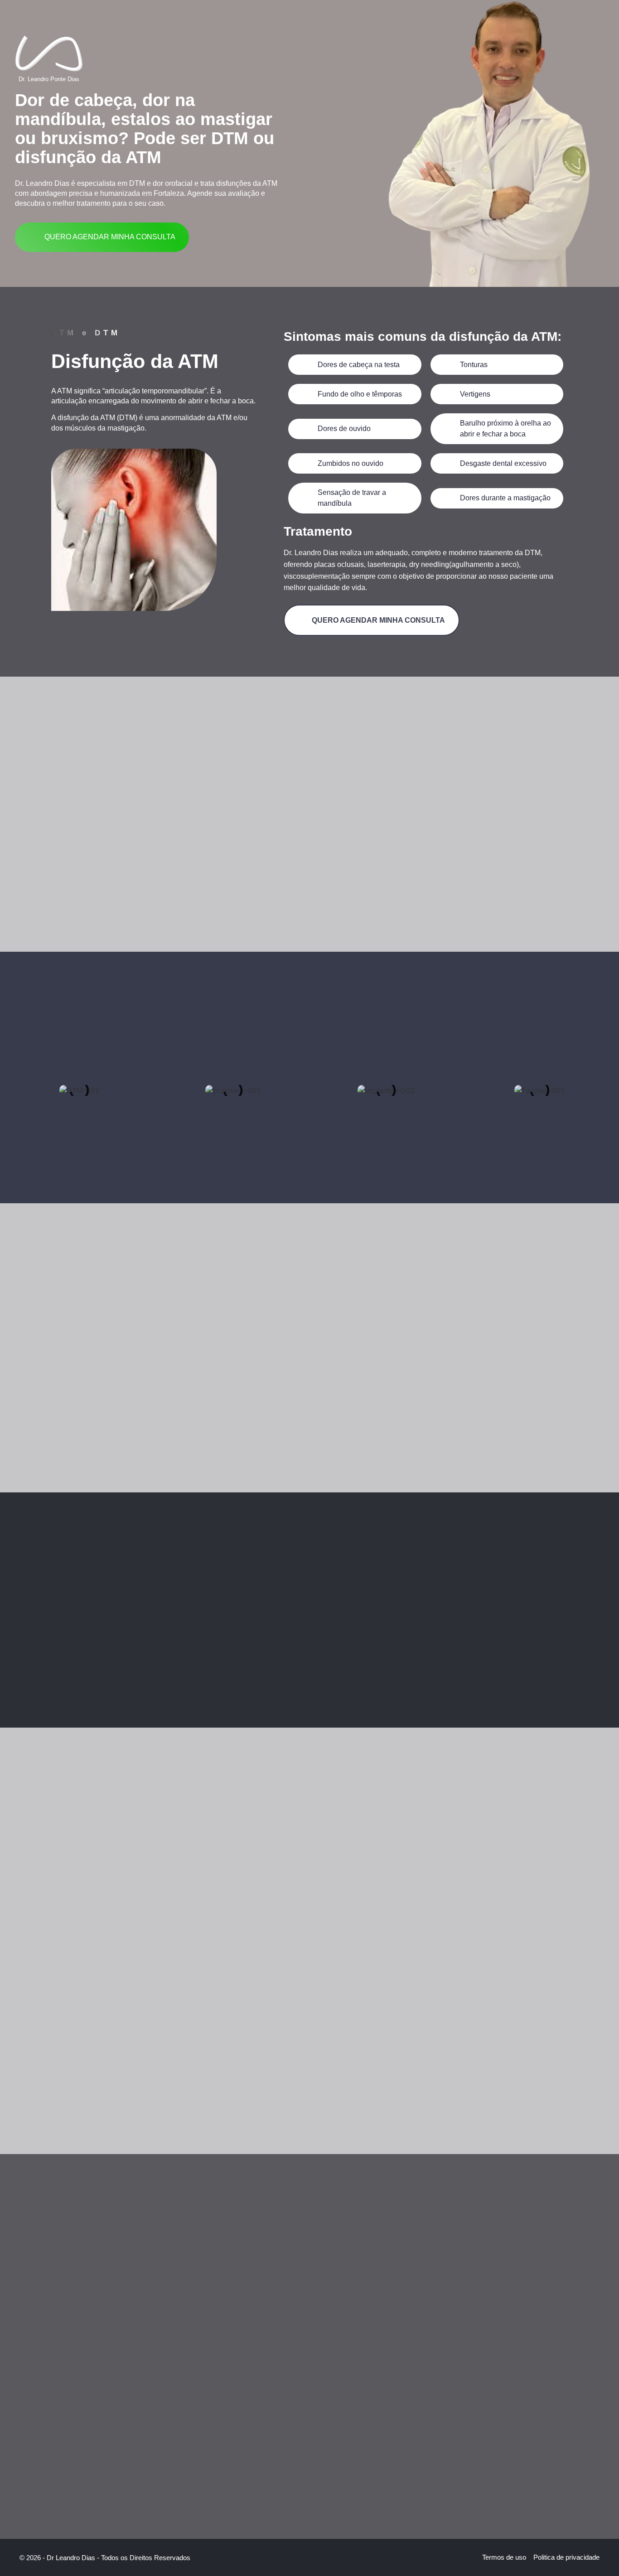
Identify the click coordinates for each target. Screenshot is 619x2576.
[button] (12, 1079)
